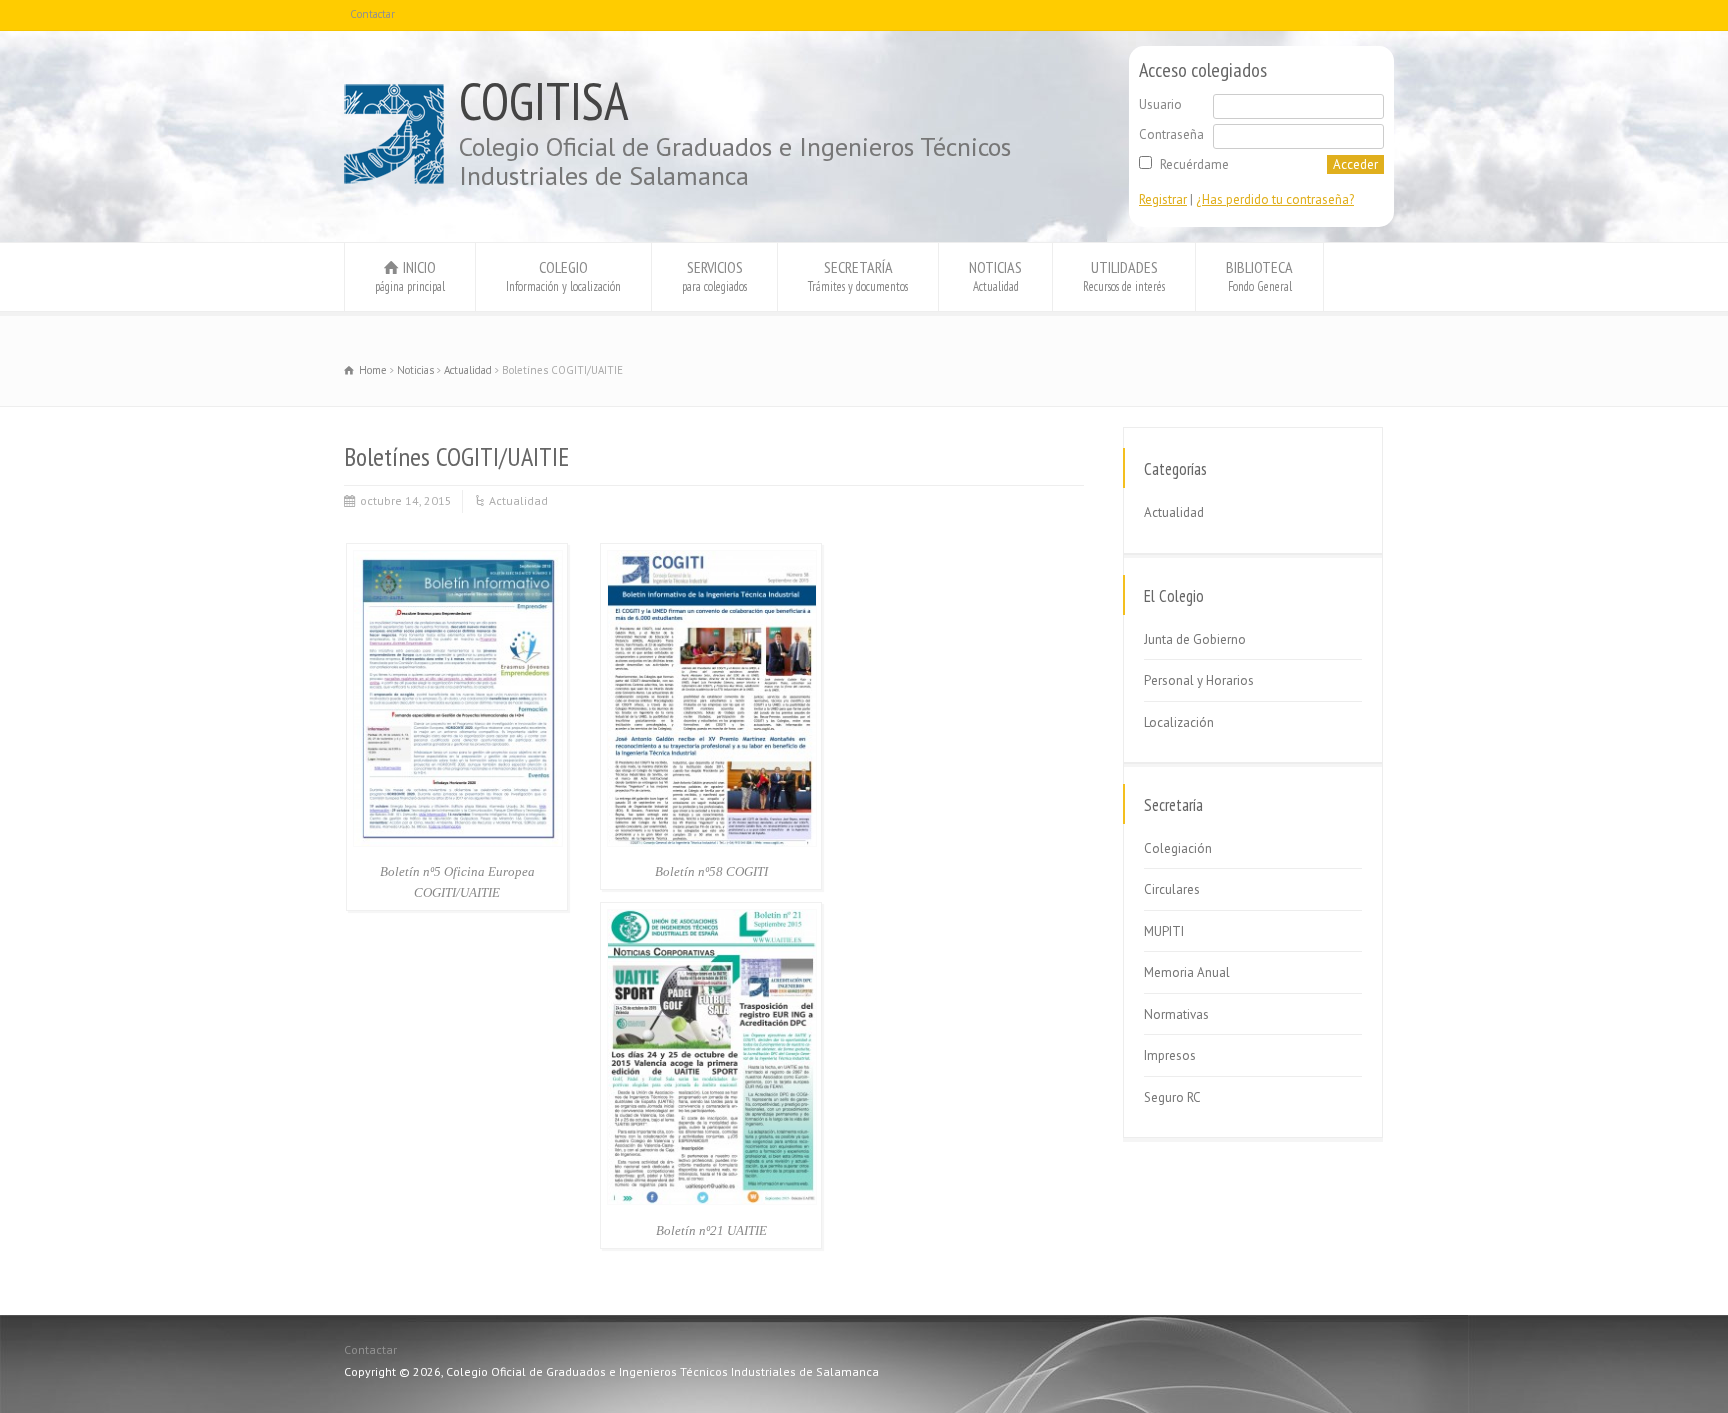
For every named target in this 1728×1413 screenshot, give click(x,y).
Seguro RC (1172, 1097)
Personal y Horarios (1199, 680)
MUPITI (1164, 931)
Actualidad (518, 500)
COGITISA (544, 101)
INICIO (410, 276)
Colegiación (1178, 848)
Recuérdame (1194, 164)
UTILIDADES (1124, 276)
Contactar (372, 14)
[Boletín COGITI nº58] (712, 842)
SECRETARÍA (858, 276)
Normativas (1176, 1014)
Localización (1179, 722)
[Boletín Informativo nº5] (458, 842)
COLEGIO (563, 276)
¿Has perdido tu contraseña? (1275, 199)
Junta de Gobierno (1195, 639)
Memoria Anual (1187, 972)
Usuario (1160, 104)
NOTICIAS (995, 276)
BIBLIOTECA (1259, 276)
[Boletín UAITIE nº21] (712, 1200)
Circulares (1172, 889)
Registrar (1163, 199)
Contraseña (1171, 134)
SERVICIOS (714, 276)
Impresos (1170, 1055)
